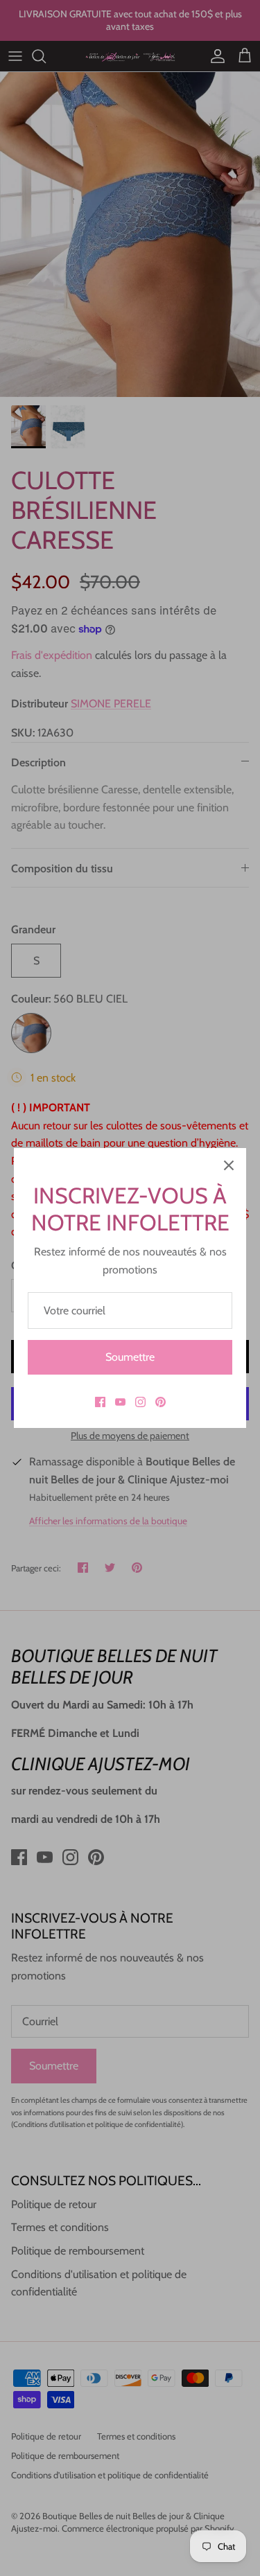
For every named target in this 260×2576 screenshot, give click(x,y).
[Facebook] (100, 1402)
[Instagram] (140, 1402)
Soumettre (130, 1357)
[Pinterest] (161, 1402)
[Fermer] (229, 1165)
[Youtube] (120, 1402)
